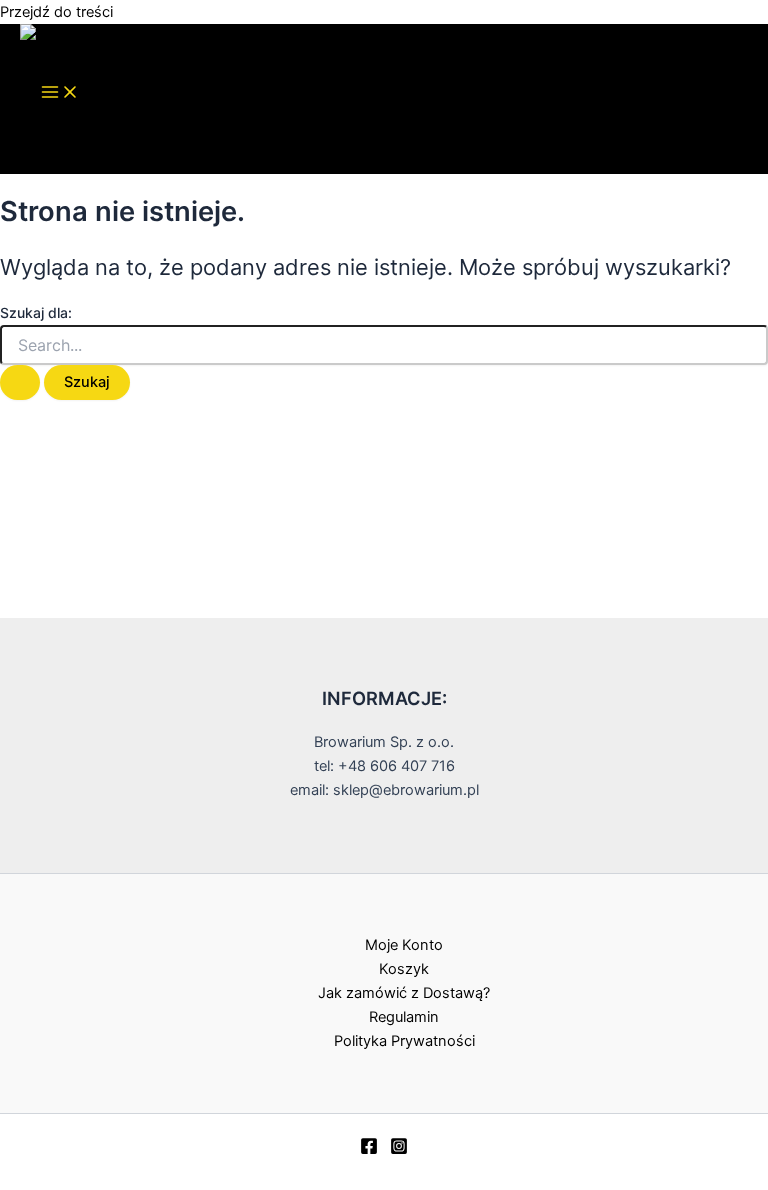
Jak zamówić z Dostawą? (404, 993)
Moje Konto (404, 945)
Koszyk (404, 969)
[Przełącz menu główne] (60, 93)
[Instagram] (399, 1150)
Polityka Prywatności (404, 1041)
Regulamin (404, 1017)
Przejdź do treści (56, 12)
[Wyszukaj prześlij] (20, 382)
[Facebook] (369, 1150)
